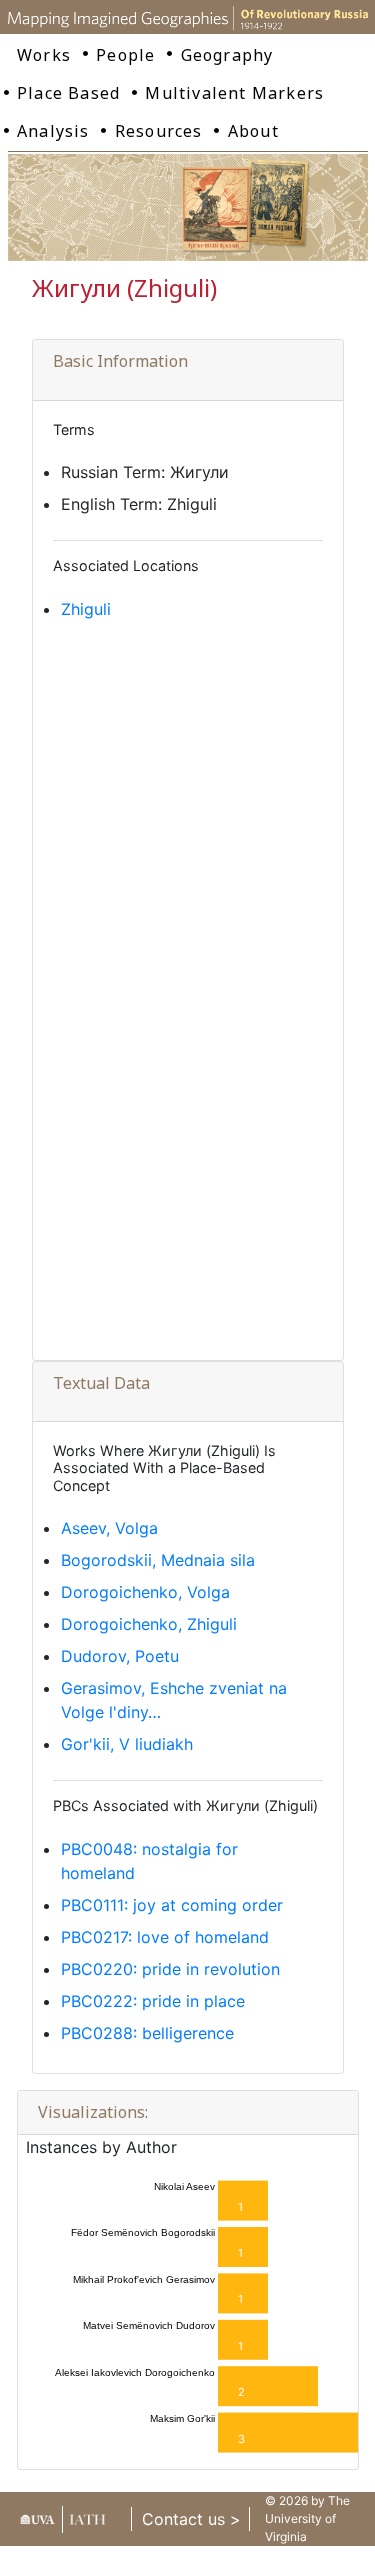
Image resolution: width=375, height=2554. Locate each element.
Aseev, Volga (109, 1528)
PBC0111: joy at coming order (172, 1905)
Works (44, 55)
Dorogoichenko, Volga (145, 1592)
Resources (159, 131)
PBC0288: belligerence (147, 2033)
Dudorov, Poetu (120, 1656)
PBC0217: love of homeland (165, 1937)
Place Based (68, 93)
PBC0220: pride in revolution (170, 1969)
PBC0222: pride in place (153, 2001)
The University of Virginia (307, 2518)
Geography (227, 55)
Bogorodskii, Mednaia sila (158, 1560)
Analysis (53, 131)
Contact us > (191, 2519)
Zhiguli (86, 609)
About (253, 131)
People (125, 55)
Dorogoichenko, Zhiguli (149, 1624)
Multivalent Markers (234, 93)
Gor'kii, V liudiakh (127, 1744)
